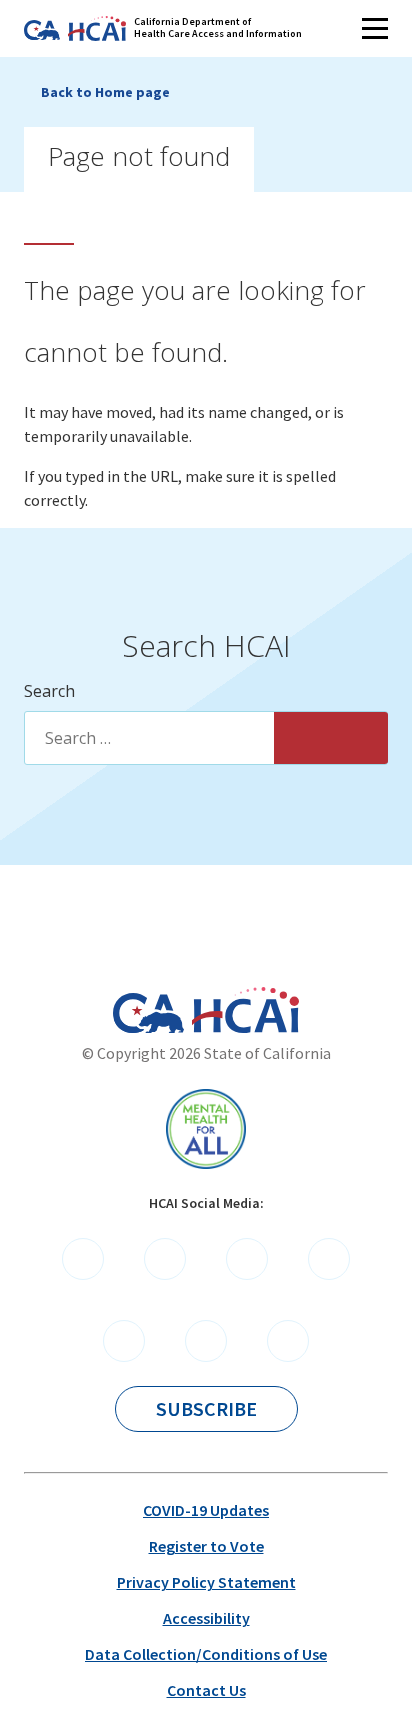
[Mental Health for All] (206, 1129)
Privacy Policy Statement (206, 1582)
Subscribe (206, 1408)
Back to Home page (105, 92)
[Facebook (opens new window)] (83, 1259)
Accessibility (206, 1618)
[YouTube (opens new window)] (124, 1341)
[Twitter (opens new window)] (247, 1259)
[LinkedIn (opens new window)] (329, 1259)
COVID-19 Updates (206, 1510)
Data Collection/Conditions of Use (206, 1654)
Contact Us (206, 1690)
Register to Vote (206, 1546)
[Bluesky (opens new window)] (165, 1259)
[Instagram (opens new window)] (206, 1341)
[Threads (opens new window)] (288, 1341)
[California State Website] (148, 1013)
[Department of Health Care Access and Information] (245, 1010)
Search (49, 691)
